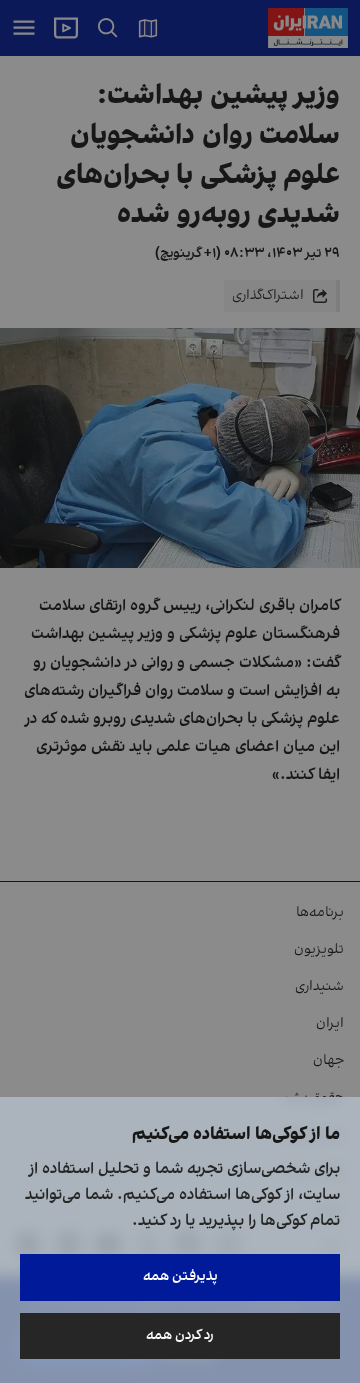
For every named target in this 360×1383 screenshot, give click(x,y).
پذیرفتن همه (180, 1276)
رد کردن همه (180, 1335)
